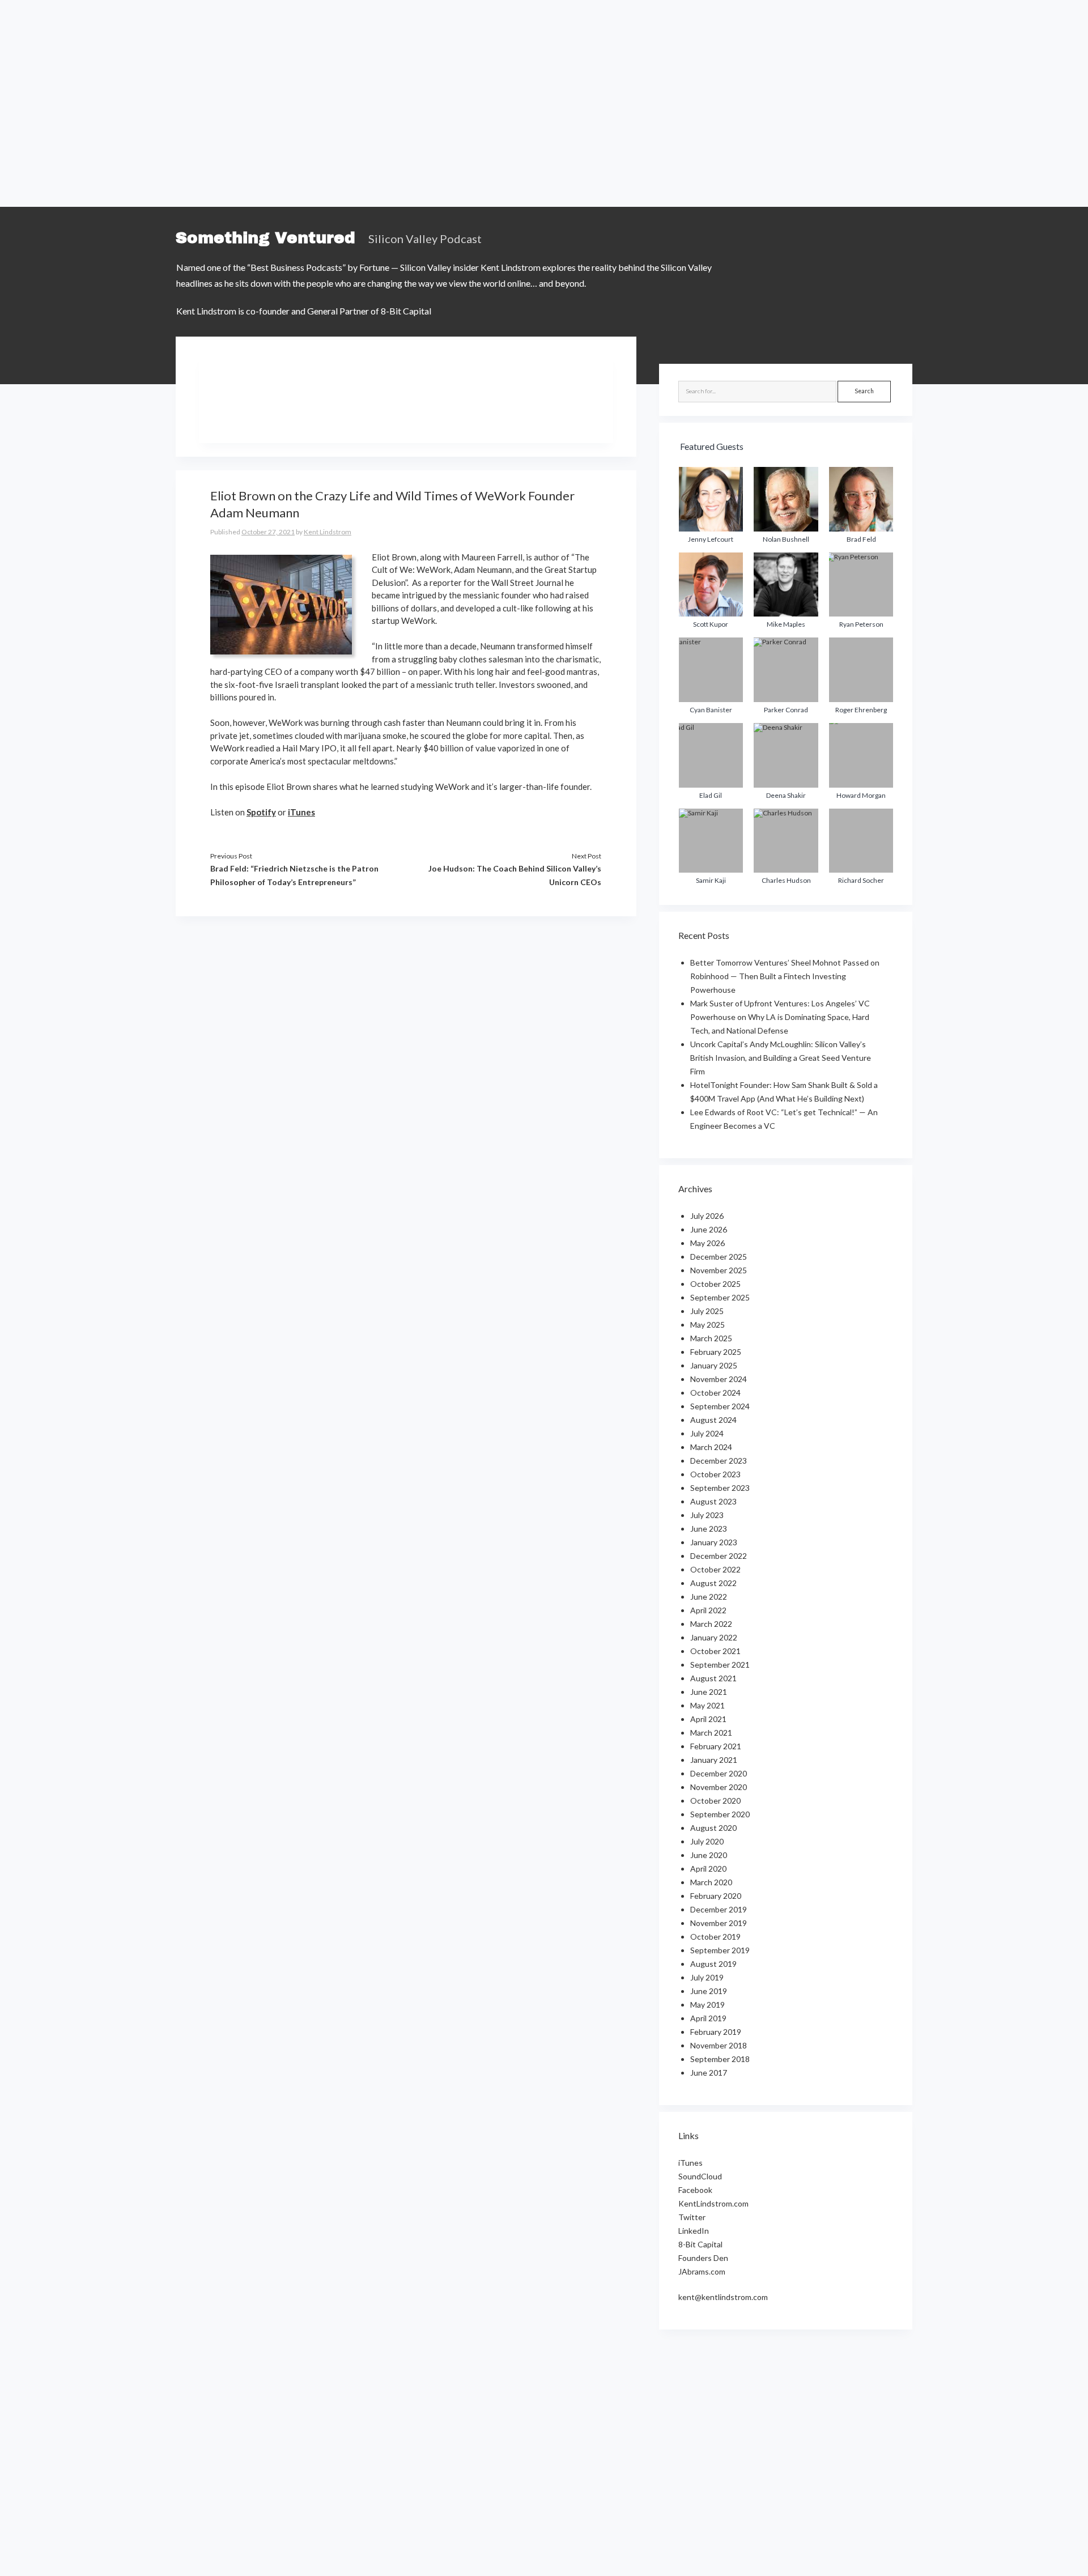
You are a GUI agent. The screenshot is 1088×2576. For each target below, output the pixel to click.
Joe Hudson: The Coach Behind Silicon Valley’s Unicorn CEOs (515, 875)
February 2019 (716, 2032)
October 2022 (715, 1569)
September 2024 (720, 1406)
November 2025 (719, 1270)
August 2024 (713, 1420)
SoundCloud (700, 2176)
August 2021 (713, 1678)
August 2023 (713, 1501)
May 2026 (707, 1243)
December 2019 (719, 1909)
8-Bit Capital (700, 2244)
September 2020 (720, 1814)
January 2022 (714, 1637)
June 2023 (709, 1529)
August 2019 (713, 1964)
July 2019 (707, 1977)
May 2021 (707, 1705)
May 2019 (707, 2005)
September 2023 (720, 1488)
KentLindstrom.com (713, 2203)
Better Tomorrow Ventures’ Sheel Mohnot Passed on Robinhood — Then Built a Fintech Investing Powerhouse (785, 976)
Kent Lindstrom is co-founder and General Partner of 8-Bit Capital (304, 311)
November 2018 (719, 2045)
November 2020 (719, 1787)
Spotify (261, 812)
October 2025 (715, 1284)
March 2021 (711, 1733)
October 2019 (715, 1937)
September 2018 (720, 2059)
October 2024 (715, 1393)
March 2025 (711, 1338)
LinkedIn (694, 2231)
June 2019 (709, 1991)
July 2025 (707, 1311)
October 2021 (715, 1651)
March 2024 (711, 1447)
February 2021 (716, 1746)
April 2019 (708, 2018)
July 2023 (707, 1515)
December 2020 (719, 1773)
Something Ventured (265, 238)
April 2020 (708, 1869)
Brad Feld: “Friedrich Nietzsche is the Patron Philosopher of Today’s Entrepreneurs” (294, 875)
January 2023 (714, 1542)
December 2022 (719, 1556)
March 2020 (711, 1882)
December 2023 (719, 1461)
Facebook (695, 2190)
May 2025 (707, 1325)
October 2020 (715, 1801)
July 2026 (707, 1216)
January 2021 (714, 1760)
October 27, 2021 (268, 532)
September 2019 (720, 1950)
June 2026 (709, 1229)
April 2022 (708, 1610)
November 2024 (719, 1379)
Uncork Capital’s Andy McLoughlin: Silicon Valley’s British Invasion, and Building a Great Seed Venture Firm (781, 1058)
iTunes (301, 812)
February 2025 (716, 1352)
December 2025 (719, 1257)
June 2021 (709, 1692)
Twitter (692, 2217)
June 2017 (709, 2073)
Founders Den (703, 2258)
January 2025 (714, 1365)
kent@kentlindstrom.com (723, 2297)
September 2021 (720, 1665)
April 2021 (708, 1719)
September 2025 (720, 1297)
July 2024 (707, 1433)
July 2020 (707, 1841)
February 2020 (716, 1896)
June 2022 (709, 1597)
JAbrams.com (702, 2271)
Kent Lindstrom (328, 532)
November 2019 (719, 1923)
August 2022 (713, 1583)
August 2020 (713, 1828)
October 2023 (715, 1474)
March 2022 (711, 1624)
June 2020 (709, 1855)
